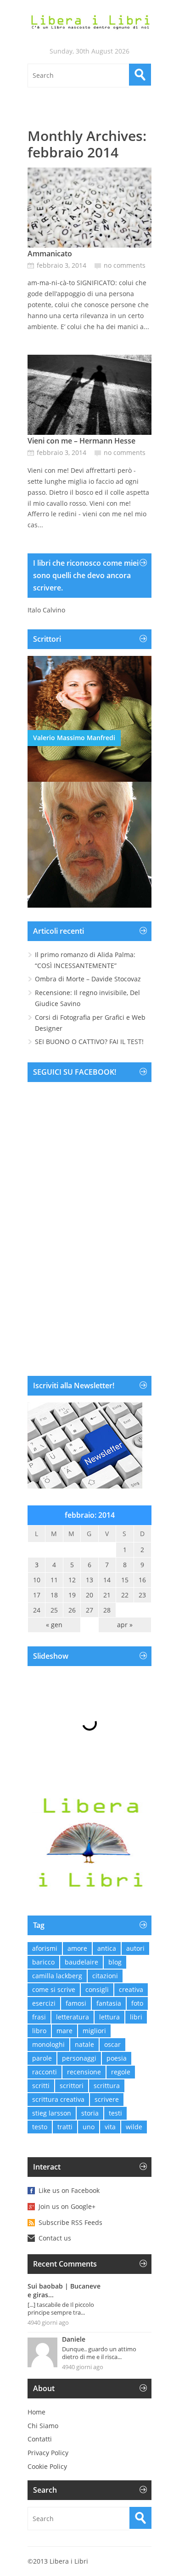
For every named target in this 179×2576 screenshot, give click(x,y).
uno (89, 2127)
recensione (84, 2072)
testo (40, 2127)
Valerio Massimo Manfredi (74, 738)
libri (136, 2017)
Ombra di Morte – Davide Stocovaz (88, 979)
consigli (97, 1989)
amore (77, 1948)
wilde (134, 2127)
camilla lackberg (57, 1976)
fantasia (109, 2003)
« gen (54, 1625)
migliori (94, 2031)
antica (107, 1948)
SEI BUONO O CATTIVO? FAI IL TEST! (89, 1042)
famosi (76, 2003)
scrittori (72, 2086)
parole (42, 2058)
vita (110, 2127)
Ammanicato (50, 254)
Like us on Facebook (69, 2190)
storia (90, 2113)
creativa (131, 1989)
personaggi (79, 2058)
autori (135, 1948)
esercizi (44, 2003)
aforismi (45, 1948)
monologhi (48, 2044)
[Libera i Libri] (89, 22)
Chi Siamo (43, 2426)
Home (36, 2412)
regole (121, 2072)
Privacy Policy (48, 2453)
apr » (125, 1625)
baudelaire (81, 1962)
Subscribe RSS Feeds (70, 2222)
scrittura (107, 2086)
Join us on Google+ (67, 2206)
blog (115, 1962)
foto (137, 2003)
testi (115, 2113)
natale (84, 2044)
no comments (125, 265)
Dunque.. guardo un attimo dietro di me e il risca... (99, 2353)
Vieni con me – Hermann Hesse (81, 441)
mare (64, 2031)
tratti (65, 2127)
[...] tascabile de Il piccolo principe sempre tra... (61, 2308)
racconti (45, 2072)
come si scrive (54, 1989)
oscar (112, 2044)
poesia (117, 2058)
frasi (39, 2017)
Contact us (55, 2238)
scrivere (107, 2099)
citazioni (105, 1976)
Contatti (40, 2439)
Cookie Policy (47, 2466)
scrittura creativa (58, 2099)
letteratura (73, 2017)
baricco (43, 1962)
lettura (109, 2017)
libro (39, 2031)
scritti (41, 2086)
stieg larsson (52, 2113)
